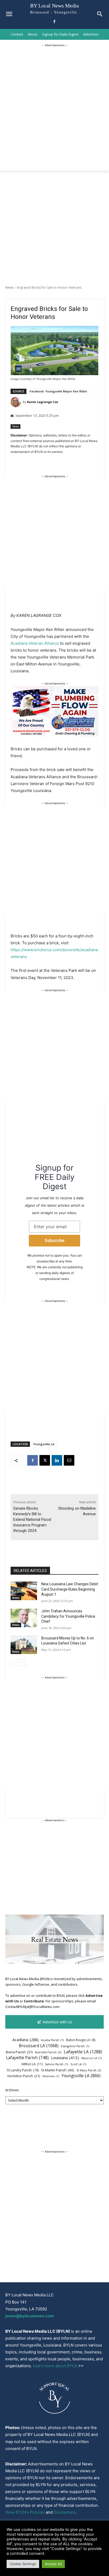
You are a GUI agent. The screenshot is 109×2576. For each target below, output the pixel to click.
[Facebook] (54, 22)
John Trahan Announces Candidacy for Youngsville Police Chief (68, 1616)
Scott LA (78, 2064)
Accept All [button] (53, 2564)
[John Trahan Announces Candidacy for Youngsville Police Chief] (24, 1618)
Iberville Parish (48, 2052)
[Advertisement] (54, 103)
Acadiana (26, 2040)
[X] (45, 1460)
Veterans (51, 2076)
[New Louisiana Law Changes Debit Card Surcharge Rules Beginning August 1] (24, 1591)
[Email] (69, 1460)
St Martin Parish (58, 2070)
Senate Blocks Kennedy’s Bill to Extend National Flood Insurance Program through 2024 (32, 1519)
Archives (12, 2090)
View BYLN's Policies (25, 2512)
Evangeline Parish (75, 2046)
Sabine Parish (56, 2064)
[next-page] (22, 1663)
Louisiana (65, 2058)
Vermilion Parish (24, 2076)
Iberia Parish (19, 2052)
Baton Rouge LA (81, 2040)
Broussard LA (39, 2046)
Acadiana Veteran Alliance (35, 643)
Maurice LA (91, 2058)
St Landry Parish (23, 2070)
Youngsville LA (44, 1444)
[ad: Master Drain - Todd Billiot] (54, 735)
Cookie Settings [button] (23, 2564)
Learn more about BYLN (55, 2366)
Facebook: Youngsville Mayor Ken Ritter (58, 391)
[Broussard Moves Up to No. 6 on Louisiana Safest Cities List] (24, 1645)
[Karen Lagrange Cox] (17, 402)
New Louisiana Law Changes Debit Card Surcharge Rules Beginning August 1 (70, 1589)
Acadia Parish (52, 2040)
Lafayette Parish (27, 2058)
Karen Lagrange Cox (42, 402)
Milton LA (32, 2064)
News (9, 287)
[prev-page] (14, 1663)
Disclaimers (65, 2512)
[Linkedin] (57, 1460)
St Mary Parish (89, 2070)
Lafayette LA (83, 2052)
